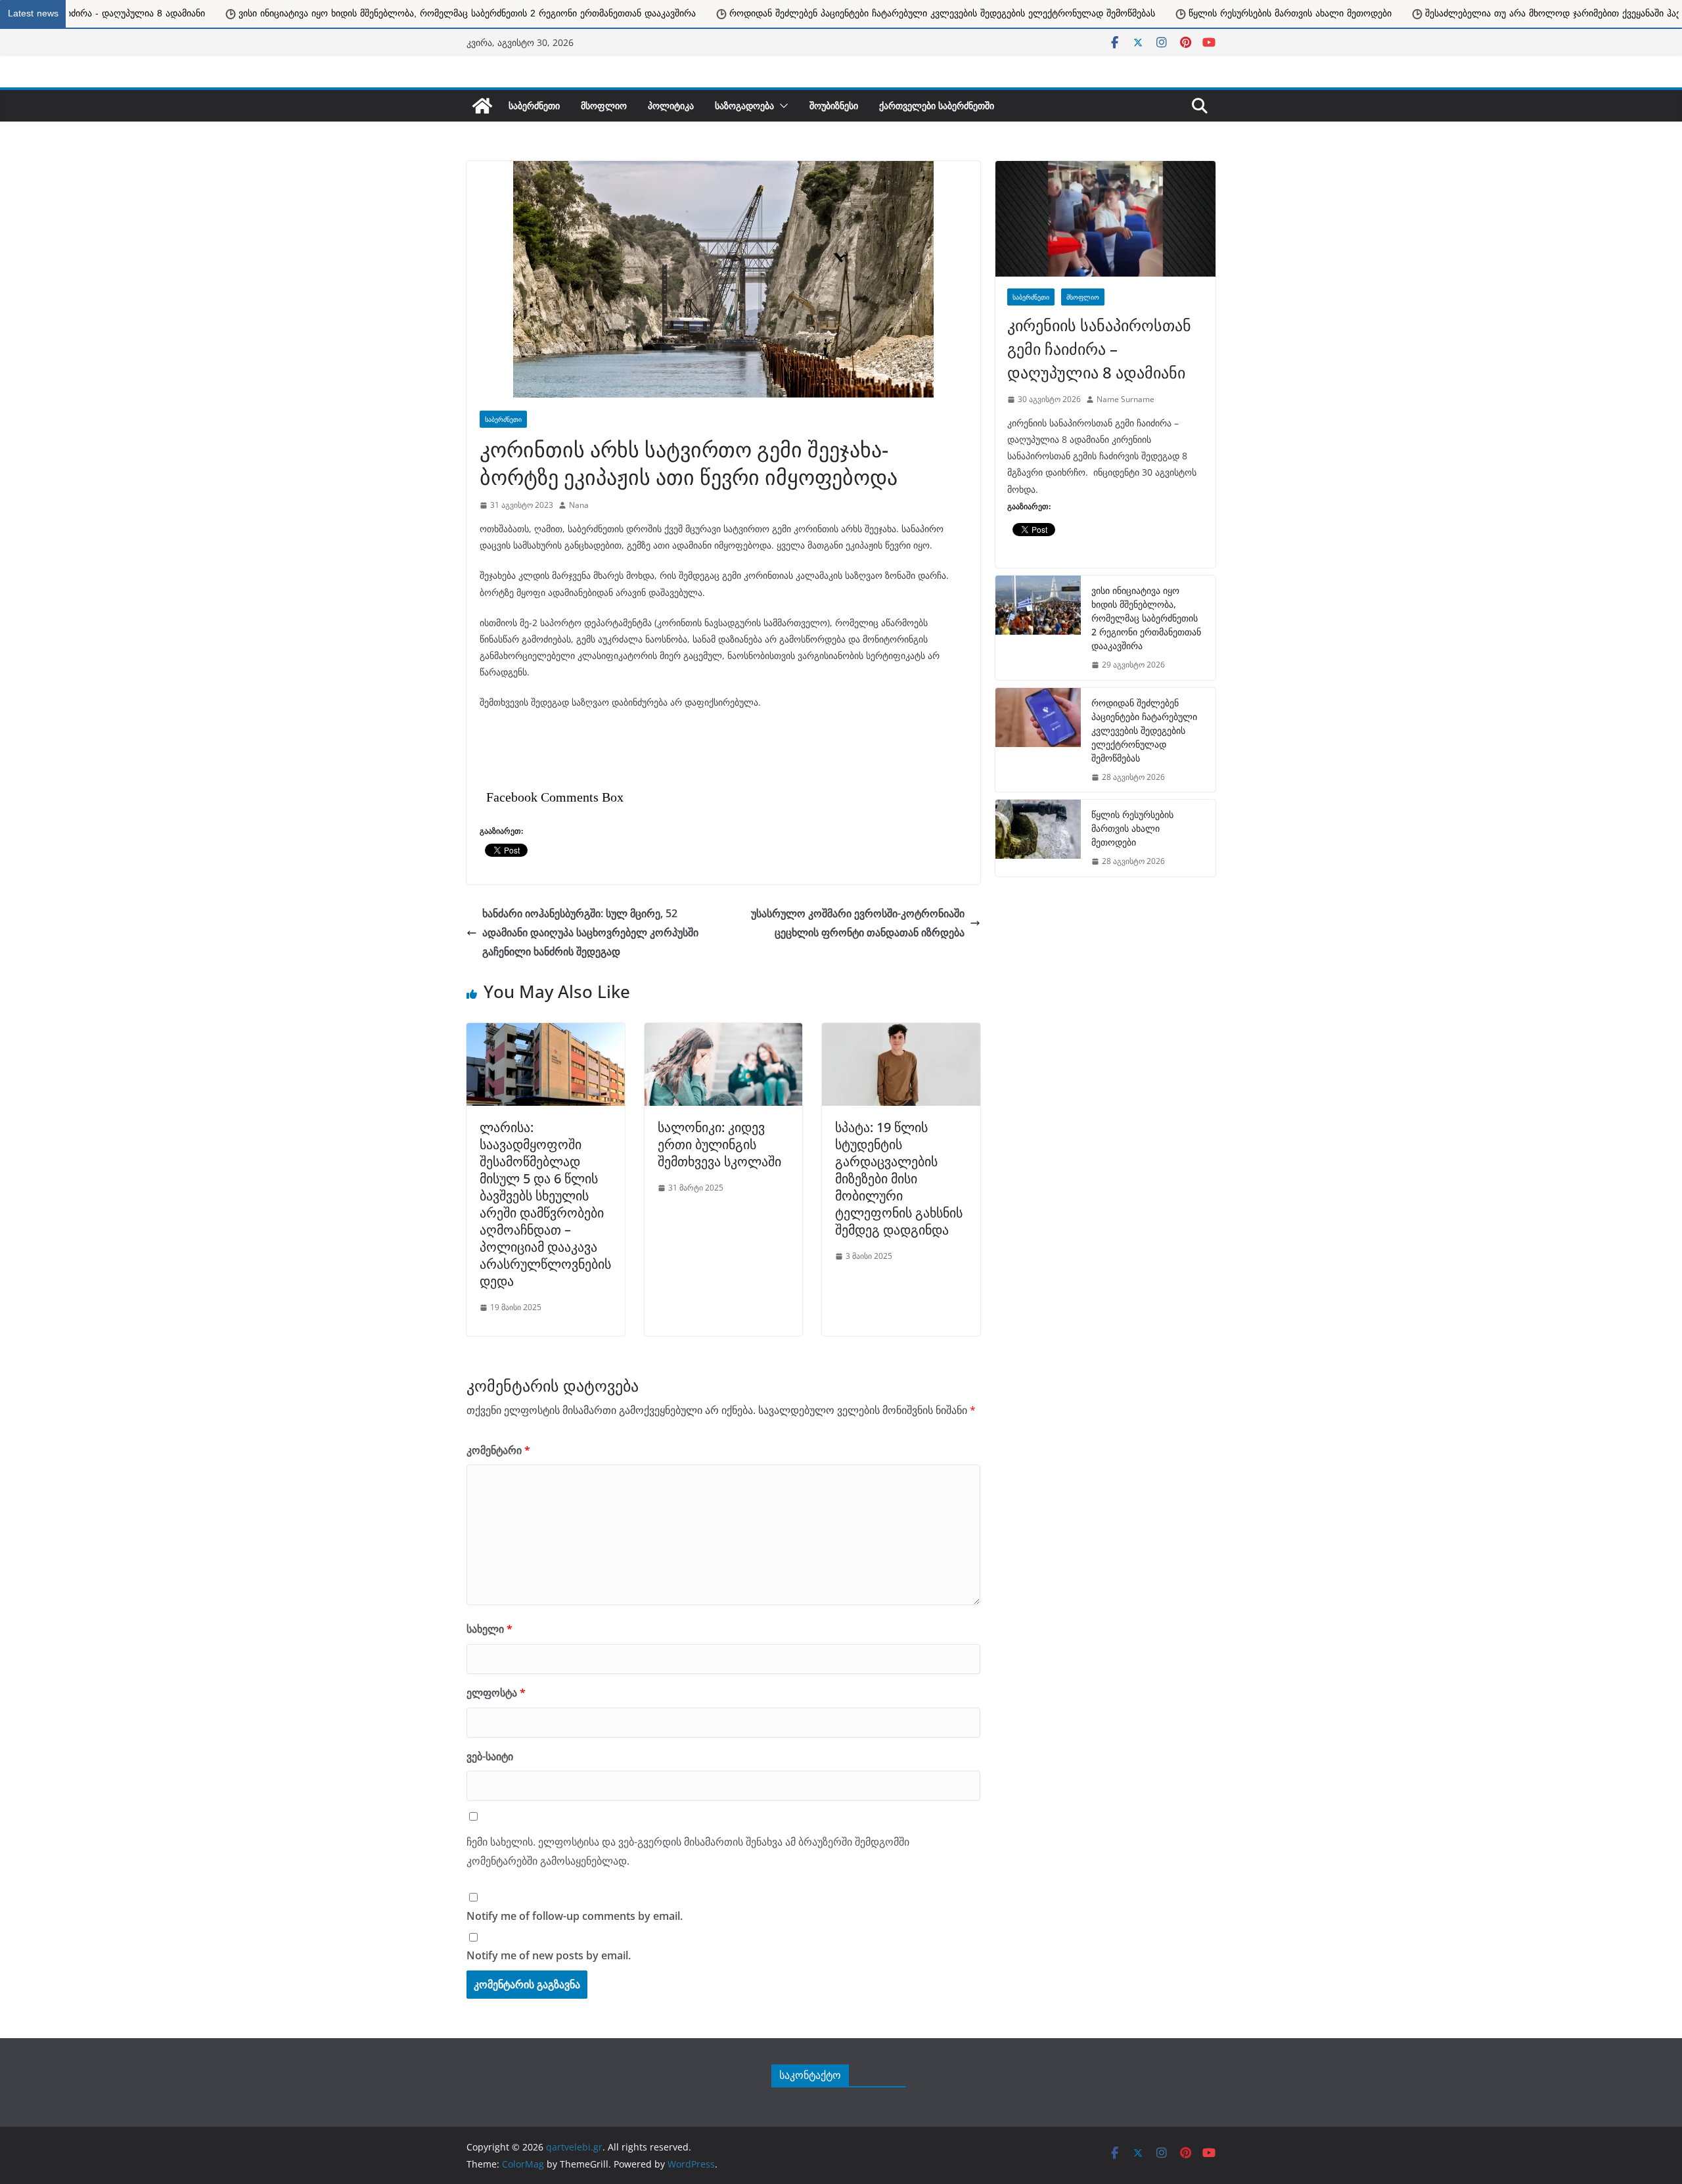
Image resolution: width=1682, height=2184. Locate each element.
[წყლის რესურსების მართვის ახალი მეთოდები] (1038, 838)
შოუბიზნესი (834, 105)
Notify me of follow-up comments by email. (575, 1916)
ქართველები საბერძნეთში (937, 105)
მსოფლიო (604, 105)
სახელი (489, 1629)
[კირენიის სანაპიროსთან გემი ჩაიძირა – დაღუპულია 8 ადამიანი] (1105, 219)
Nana (579, 505)
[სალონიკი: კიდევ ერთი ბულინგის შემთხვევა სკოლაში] (724, 1030)
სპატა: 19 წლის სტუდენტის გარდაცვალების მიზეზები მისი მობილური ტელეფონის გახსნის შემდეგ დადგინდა (899, 1178)
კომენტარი (498, 1450)
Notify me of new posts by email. (549, 1955)
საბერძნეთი (534, 105)
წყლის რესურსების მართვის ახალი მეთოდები (889, 13)
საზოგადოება (744, 105)
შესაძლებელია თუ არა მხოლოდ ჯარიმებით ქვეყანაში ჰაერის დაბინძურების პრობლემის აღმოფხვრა (1247, 13)
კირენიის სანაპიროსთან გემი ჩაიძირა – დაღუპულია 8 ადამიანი (1099, 349)
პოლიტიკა (671, 105)
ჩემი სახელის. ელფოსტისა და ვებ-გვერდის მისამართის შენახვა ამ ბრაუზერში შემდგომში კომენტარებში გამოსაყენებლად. (688, 1851)
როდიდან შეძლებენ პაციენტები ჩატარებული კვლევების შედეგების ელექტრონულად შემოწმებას (541, 13)
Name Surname (1125, 399)
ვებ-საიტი (490, 1756)
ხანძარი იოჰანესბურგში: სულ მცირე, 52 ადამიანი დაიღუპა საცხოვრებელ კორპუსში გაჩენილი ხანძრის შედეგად (590, 932)
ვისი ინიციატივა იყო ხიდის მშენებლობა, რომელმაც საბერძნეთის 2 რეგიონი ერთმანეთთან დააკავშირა (1146, 618)
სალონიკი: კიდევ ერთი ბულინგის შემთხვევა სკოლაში (721, 1144)
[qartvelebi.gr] (482, 106)
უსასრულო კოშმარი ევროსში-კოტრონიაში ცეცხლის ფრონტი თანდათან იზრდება (858, 923)
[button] (781, 106)
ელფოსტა (496, 1693)
